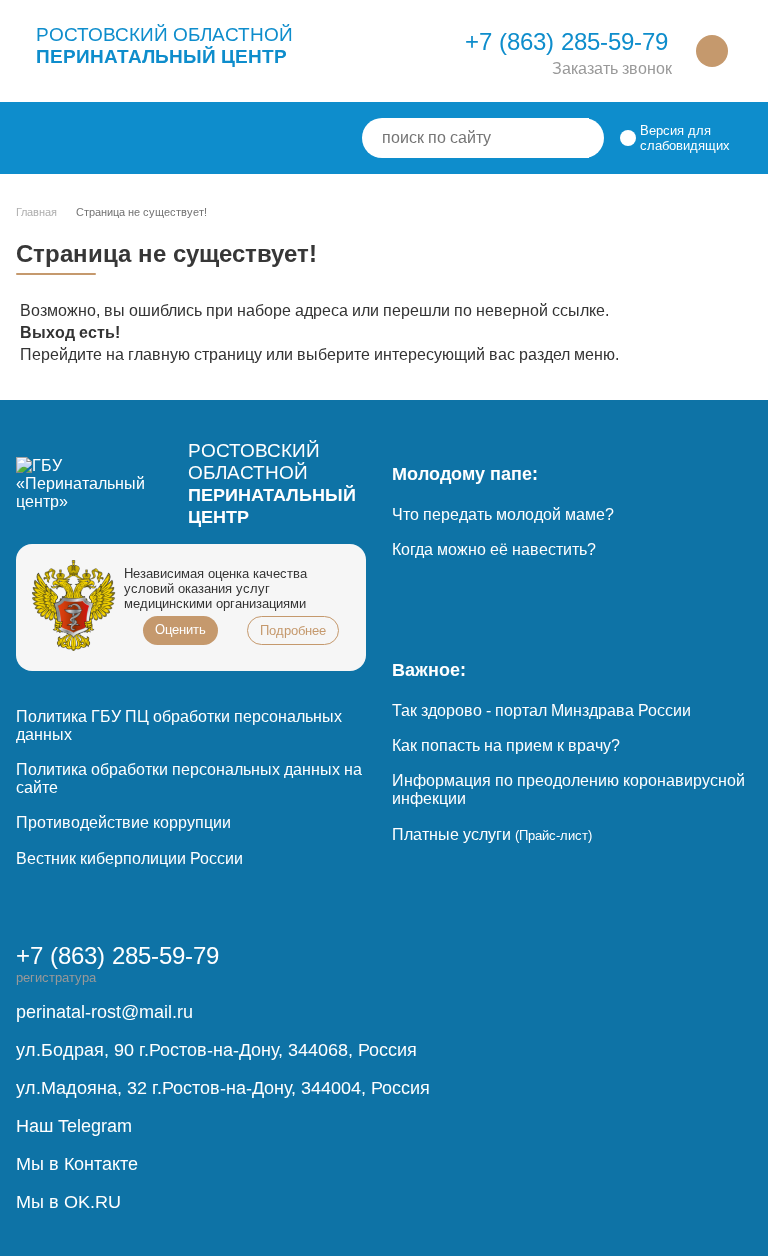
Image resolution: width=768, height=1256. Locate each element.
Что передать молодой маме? (503, 514)
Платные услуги (492, 834)
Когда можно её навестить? (494, 549)
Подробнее (293, 630)
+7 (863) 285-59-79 (566, 41)
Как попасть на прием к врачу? (506, 745)
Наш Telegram (74, 1126)
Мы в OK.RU (68, 1202)
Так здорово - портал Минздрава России (541, 710)
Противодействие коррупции (123, 822)
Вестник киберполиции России (129, 858)
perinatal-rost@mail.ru (104, 1012)
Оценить (180, 629)
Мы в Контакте (77, 1164)
